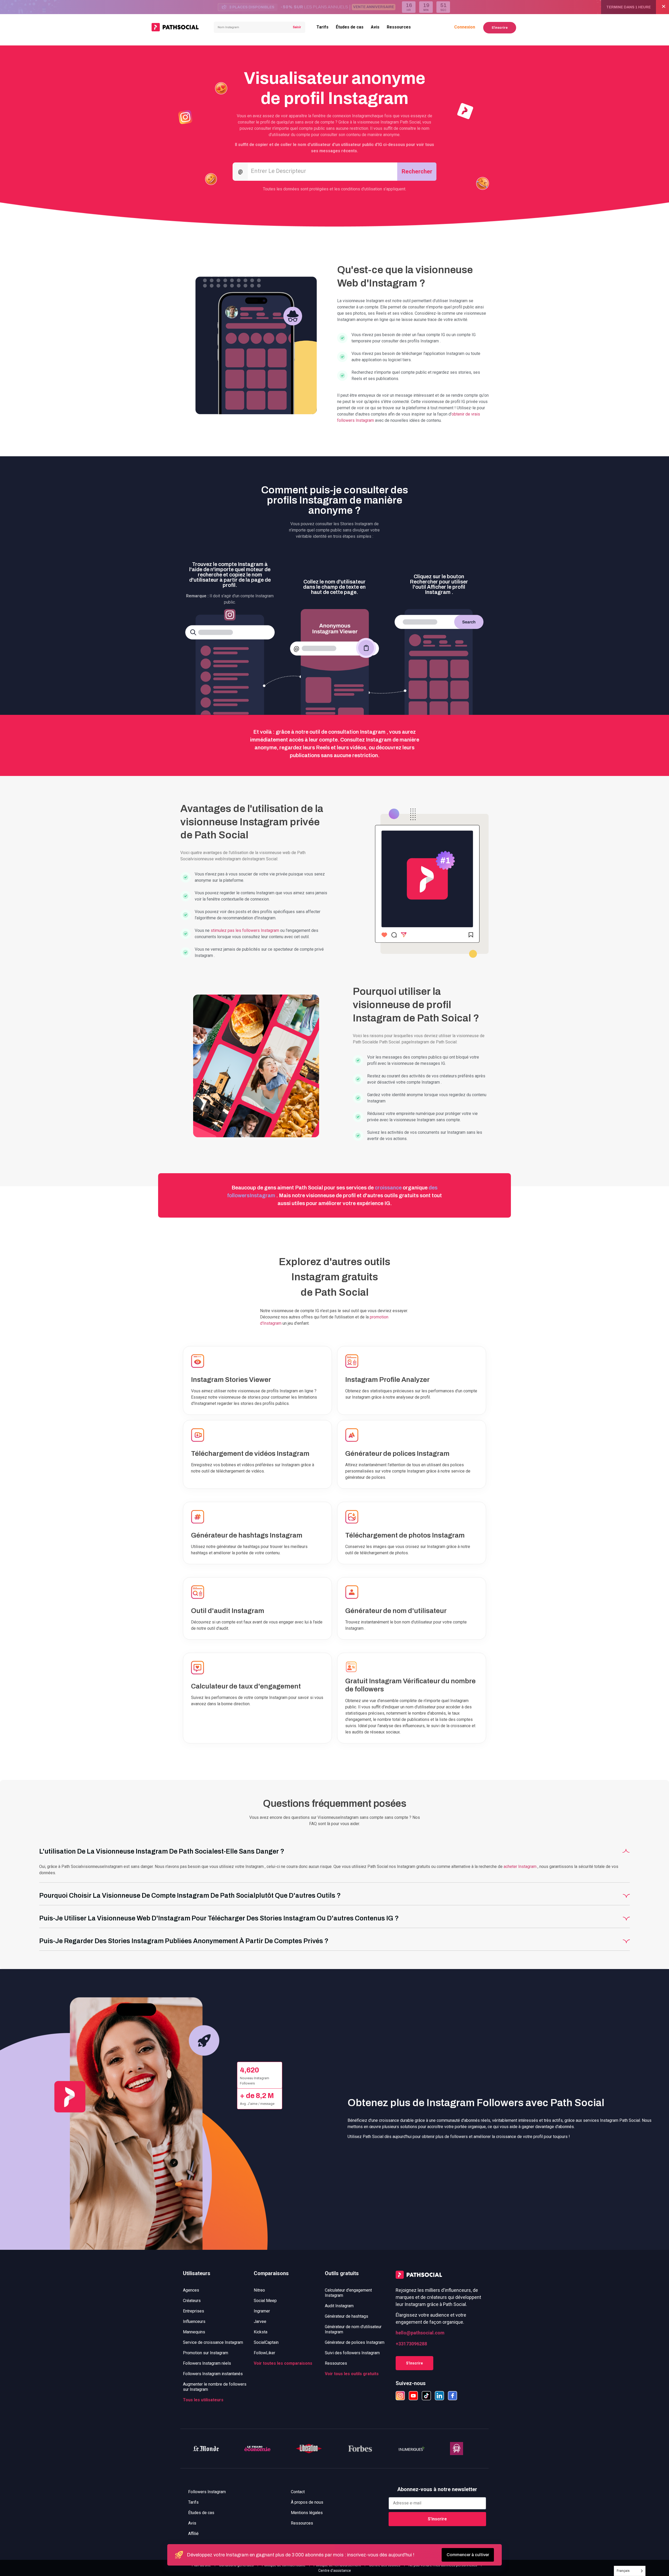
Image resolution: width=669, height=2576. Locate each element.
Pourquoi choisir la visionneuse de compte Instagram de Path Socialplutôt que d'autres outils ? (190, 1896)
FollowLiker (264, 2353)
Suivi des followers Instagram (352, 2353)
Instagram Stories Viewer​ (231, 1380)
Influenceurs (194, 2321)
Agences (191, 2290)
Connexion (465, 27)
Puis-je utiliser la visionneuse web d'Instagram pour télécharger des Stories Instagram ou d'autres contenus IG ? (219, 1918)
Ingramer (262, 2311)
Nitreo (259, 2290)
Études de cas (350, 27)
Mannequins (194, 2332)
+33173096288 (411, 2344)
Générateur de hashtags (347, 2316)
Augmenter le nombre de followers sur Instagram (215, 2387)
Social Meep (265, 2301)
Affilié (193, 2534)
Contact (298, 2492)
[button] (334, 1850)
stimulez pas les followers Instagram (245, 930)
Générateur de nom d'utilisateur (396, 1611)
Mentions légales (307, 2513)
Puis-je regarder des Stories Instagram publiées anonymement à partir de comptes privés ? (184, 1941)
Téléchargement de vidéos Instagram (250, 1453)
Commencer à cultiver (468, 2555)
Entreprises (194, 2311)
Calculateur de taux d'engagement (246, 1686)
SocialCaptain (266, 2342)
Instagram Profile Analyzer (387, 1380)
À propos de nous (307, 2502)
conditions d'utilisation (362, 189)
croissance (388, 1188)
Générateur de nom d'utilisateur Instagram (353, 2329)
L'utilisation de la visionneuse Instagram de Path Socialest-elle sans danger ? (162, 1851)
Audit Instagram (339, 2306)
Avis (375, 27)
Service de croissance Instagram (213, 2342)
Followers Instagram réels (207, 2363)
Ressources (399, 27)
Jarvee (260, 2321)
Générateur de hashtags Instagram (247, 1535)
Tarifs (322, 27)
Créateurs (192, 2301)
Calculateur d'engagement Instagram (348, 2293)
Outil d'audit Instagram (228, 1611)
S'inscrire (500, 28)
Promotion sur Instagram (206, 2353)
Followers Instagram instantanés (213, 2374)
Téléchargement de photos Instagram (405, 1535)
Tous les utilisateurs (203, 2400)
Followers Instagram (207, 2492)
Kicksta (261, 2332)
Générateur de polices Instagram (397, 1453)
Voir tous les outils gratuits (352, 2374)
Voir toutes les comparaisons (283, 2363)
